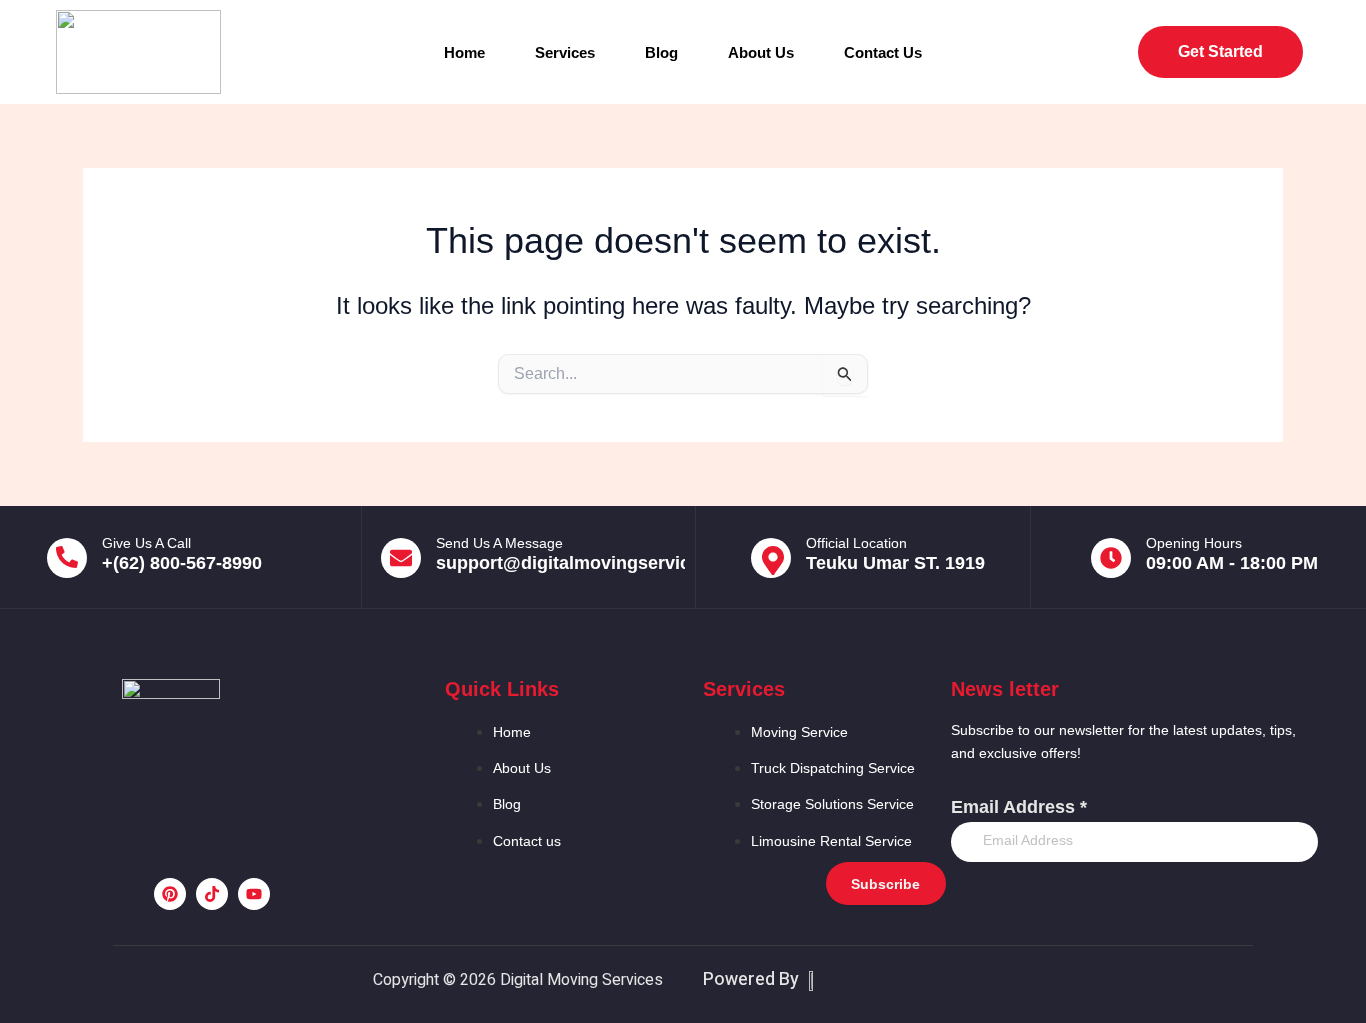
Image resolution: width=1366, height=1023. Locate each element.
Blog (661, 52)
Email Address (1019, 807)
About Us (761, 52)
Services (565, 52)
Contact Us (883, 52)
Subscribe (885, 884)
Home (464, 52)
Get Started (1220, 51)
